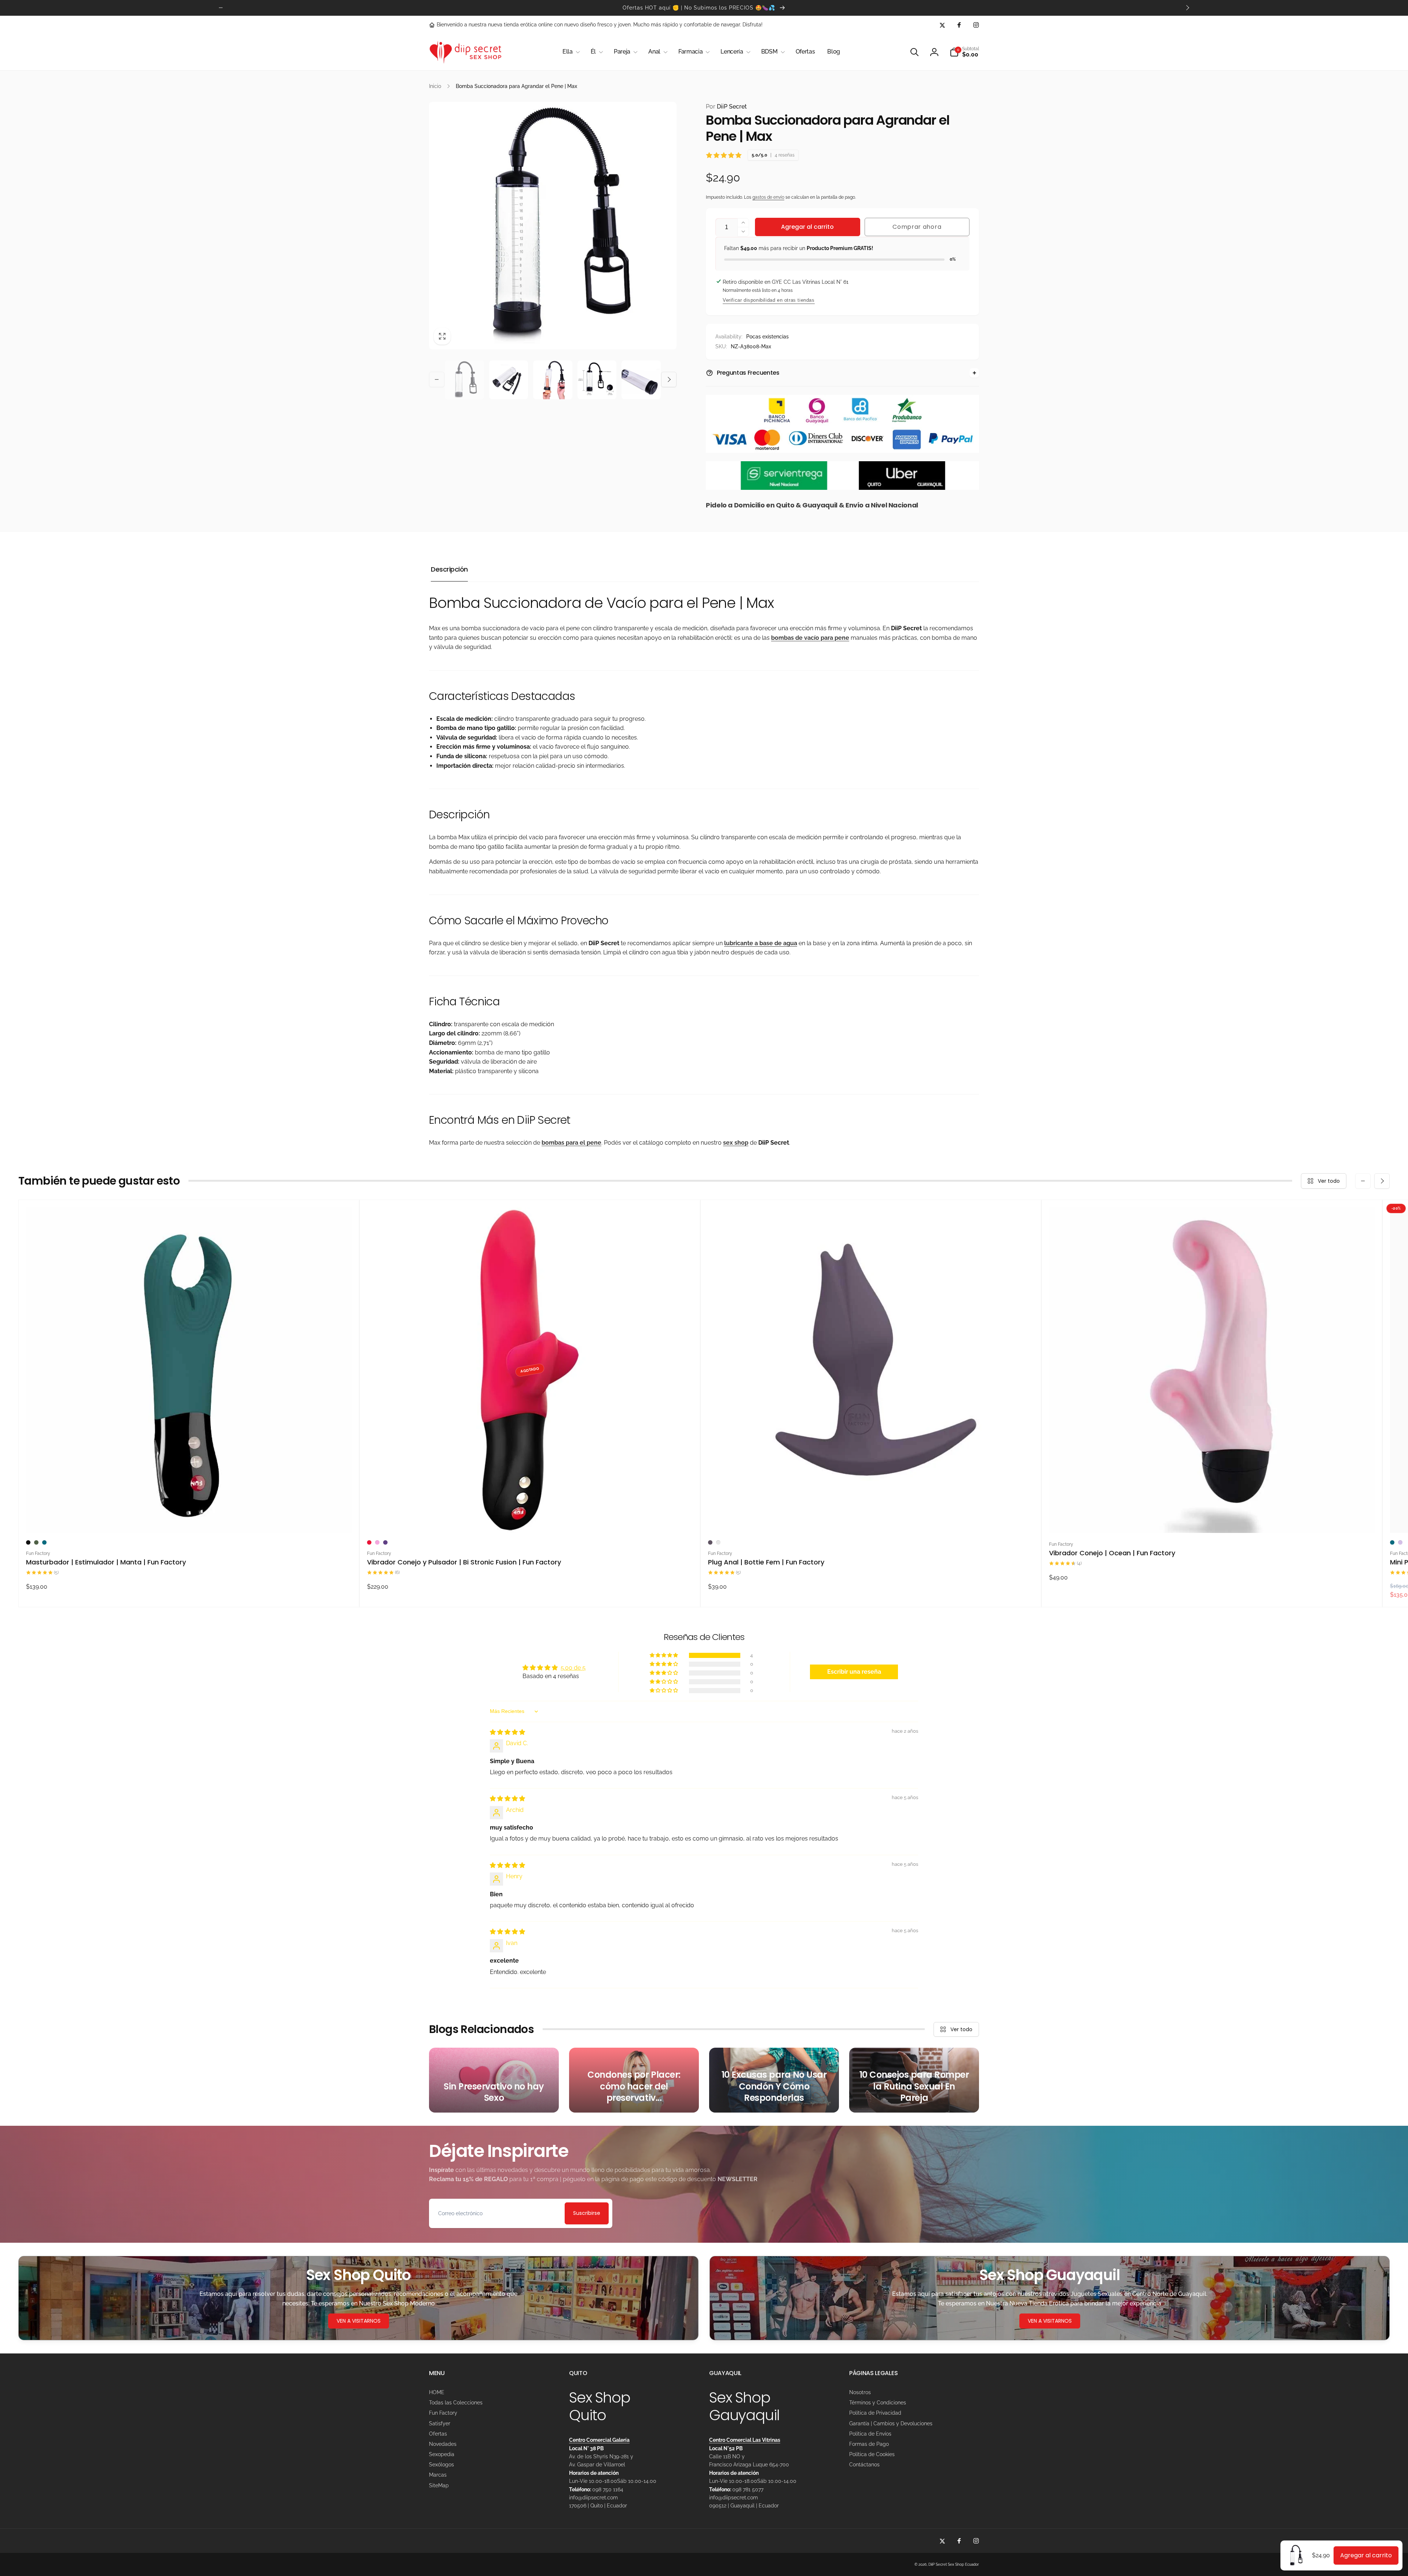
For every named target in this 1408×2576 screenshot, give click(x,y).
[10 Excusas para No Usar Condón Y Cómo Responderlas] (774, 2080)
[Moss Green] (36, 1542)
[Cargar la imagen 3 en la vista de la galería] (553, 380)
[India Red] (369, 1542)
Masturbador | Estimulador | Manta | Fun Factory (106, 1562)
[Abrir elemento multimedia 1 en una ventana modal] (553, 226)
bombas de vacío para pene (810, 638)
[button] (570, 52)
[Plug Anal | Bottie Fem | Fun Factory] (871, 1519)
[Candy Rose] (377, 1542)
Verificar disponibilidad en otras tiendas (769, 300)
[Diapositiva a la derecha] (1187, 8)
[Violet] (385, 1542)
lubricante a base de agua (761, 943)
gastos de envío (768, 197)
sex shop (736, 1143)
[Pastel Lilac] (1400, 1542)
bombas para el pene (571, 1143)
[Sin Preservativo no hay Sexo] (494, 2080)
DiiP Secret (726, 107)
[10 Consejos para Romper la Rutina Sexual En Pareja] (914, 2080)
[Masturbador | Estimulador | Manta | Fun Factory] (189, 1519)
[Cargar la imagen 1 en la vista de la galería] (464, 380)
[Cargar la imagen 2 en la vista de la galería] (509, 380)
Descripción (449, 569)
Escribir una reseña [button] (854, 1672)
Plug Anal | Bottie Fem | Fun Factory (766, 1562)
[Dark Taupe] (710, 1542)
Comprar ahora (917, 227)
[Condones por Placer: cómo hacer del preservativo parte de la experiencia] (634, 2080)
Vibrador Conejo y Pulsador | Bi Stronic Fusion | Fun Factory (464, 1562)
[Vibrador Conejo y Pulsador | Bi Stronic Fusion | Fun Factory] (530, 1519)
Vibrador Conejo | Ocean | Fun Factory (1112, 1553)
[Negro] (28, 1542)
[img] (507, 1732)
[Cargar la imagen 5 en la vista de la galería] (641, 380)
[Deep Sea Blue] (44, 1542)
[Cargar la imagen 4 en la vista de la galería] (597, 380)
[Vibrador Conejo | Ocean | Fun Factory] (1212, 1519)
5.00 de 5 (573, 1668)
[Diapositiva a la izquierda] (221, 8)
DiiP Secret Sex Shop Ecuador (954, 2564)
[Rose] (718, 1542)
